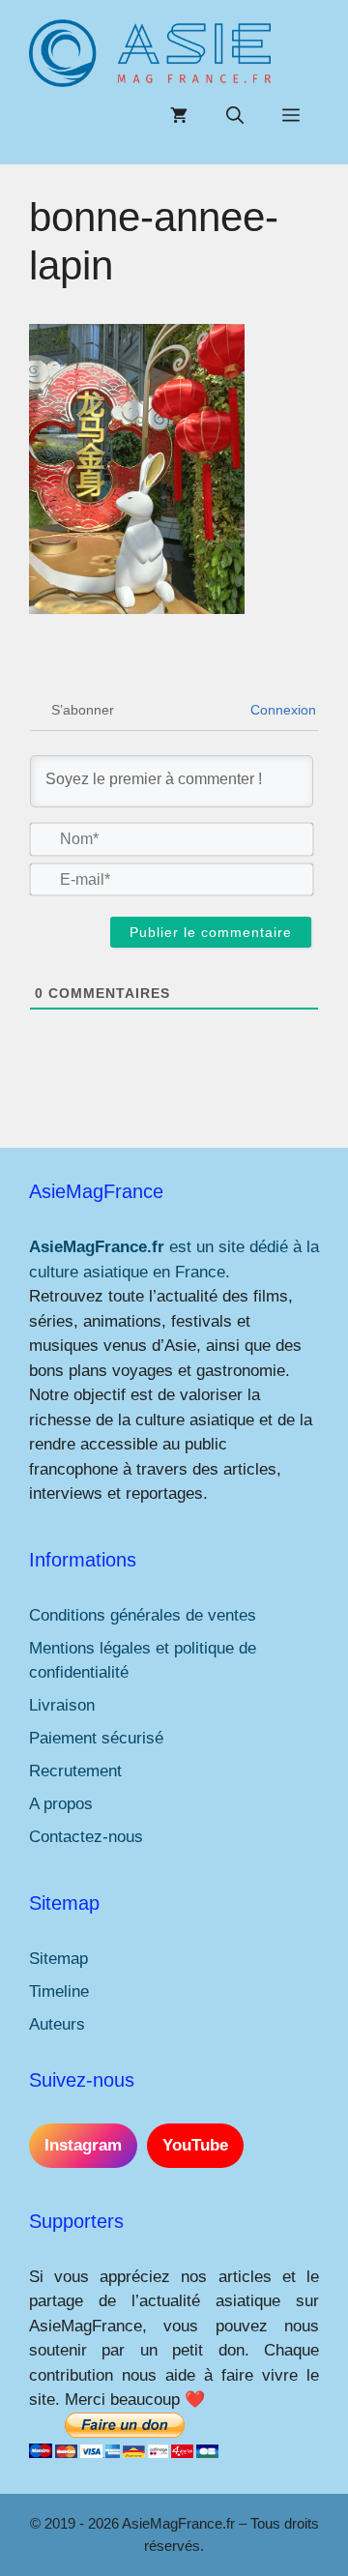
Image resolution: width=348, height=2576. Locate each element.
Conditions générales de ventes (143, 1615)
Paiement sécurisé (96, 1738)
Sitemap (58, 1959)
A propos (61, 1804)
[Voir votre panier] (179, 116)
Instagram (83, 2145)
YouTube (195, 2145)
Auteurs (57, 2024)
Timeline (59, 1991)
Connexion (281, 710)
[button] (235, 116)
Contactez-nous (86, 1837)
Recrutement (75, 1771)
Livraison (62, 1705)
